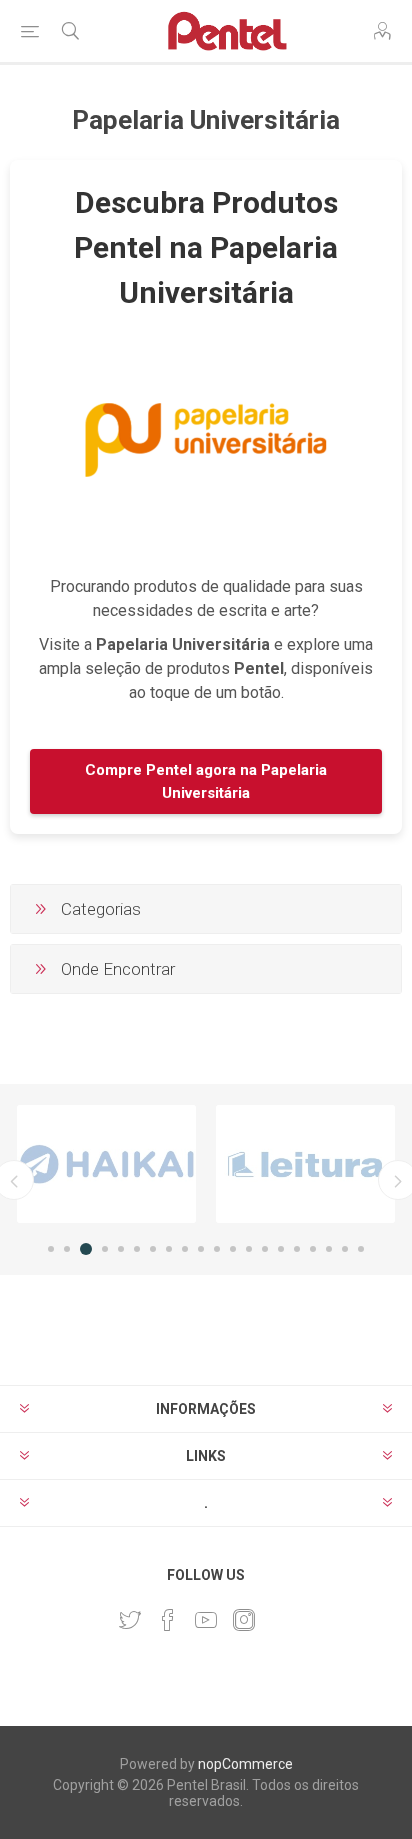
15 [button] (281, 1249)
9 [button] (185, 1249)
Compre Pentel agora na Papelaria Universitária (206, 781)
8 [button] (169, 1249)
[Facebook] (168, 1620)
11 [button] (217, 1249)
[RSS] (282, 1614)
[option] (106, 1164)
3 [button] (86, 1249)
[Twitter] (130, 1620)
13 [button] (249, 1249)
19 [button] (345, 1249)
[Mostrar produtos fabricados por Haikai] (106, 1164)
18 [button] (329, 1249)
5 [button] (121, 1249)
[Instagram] (244, 1620)
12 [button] (233, 1249)
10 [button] (201, 1249)
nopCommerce (245, 1764)
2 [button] (67, 1249)
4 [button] (105, 1249)
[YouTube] (206, 1620)
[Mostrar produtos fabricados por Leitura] (305, 1164)
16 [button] (297, 1249)
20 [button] (361, 1249)
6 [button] (137, 1249)
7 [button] (153, 1249)
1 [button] (51, 1249)
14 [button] (265, 1249)
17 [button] (313, 1249)
